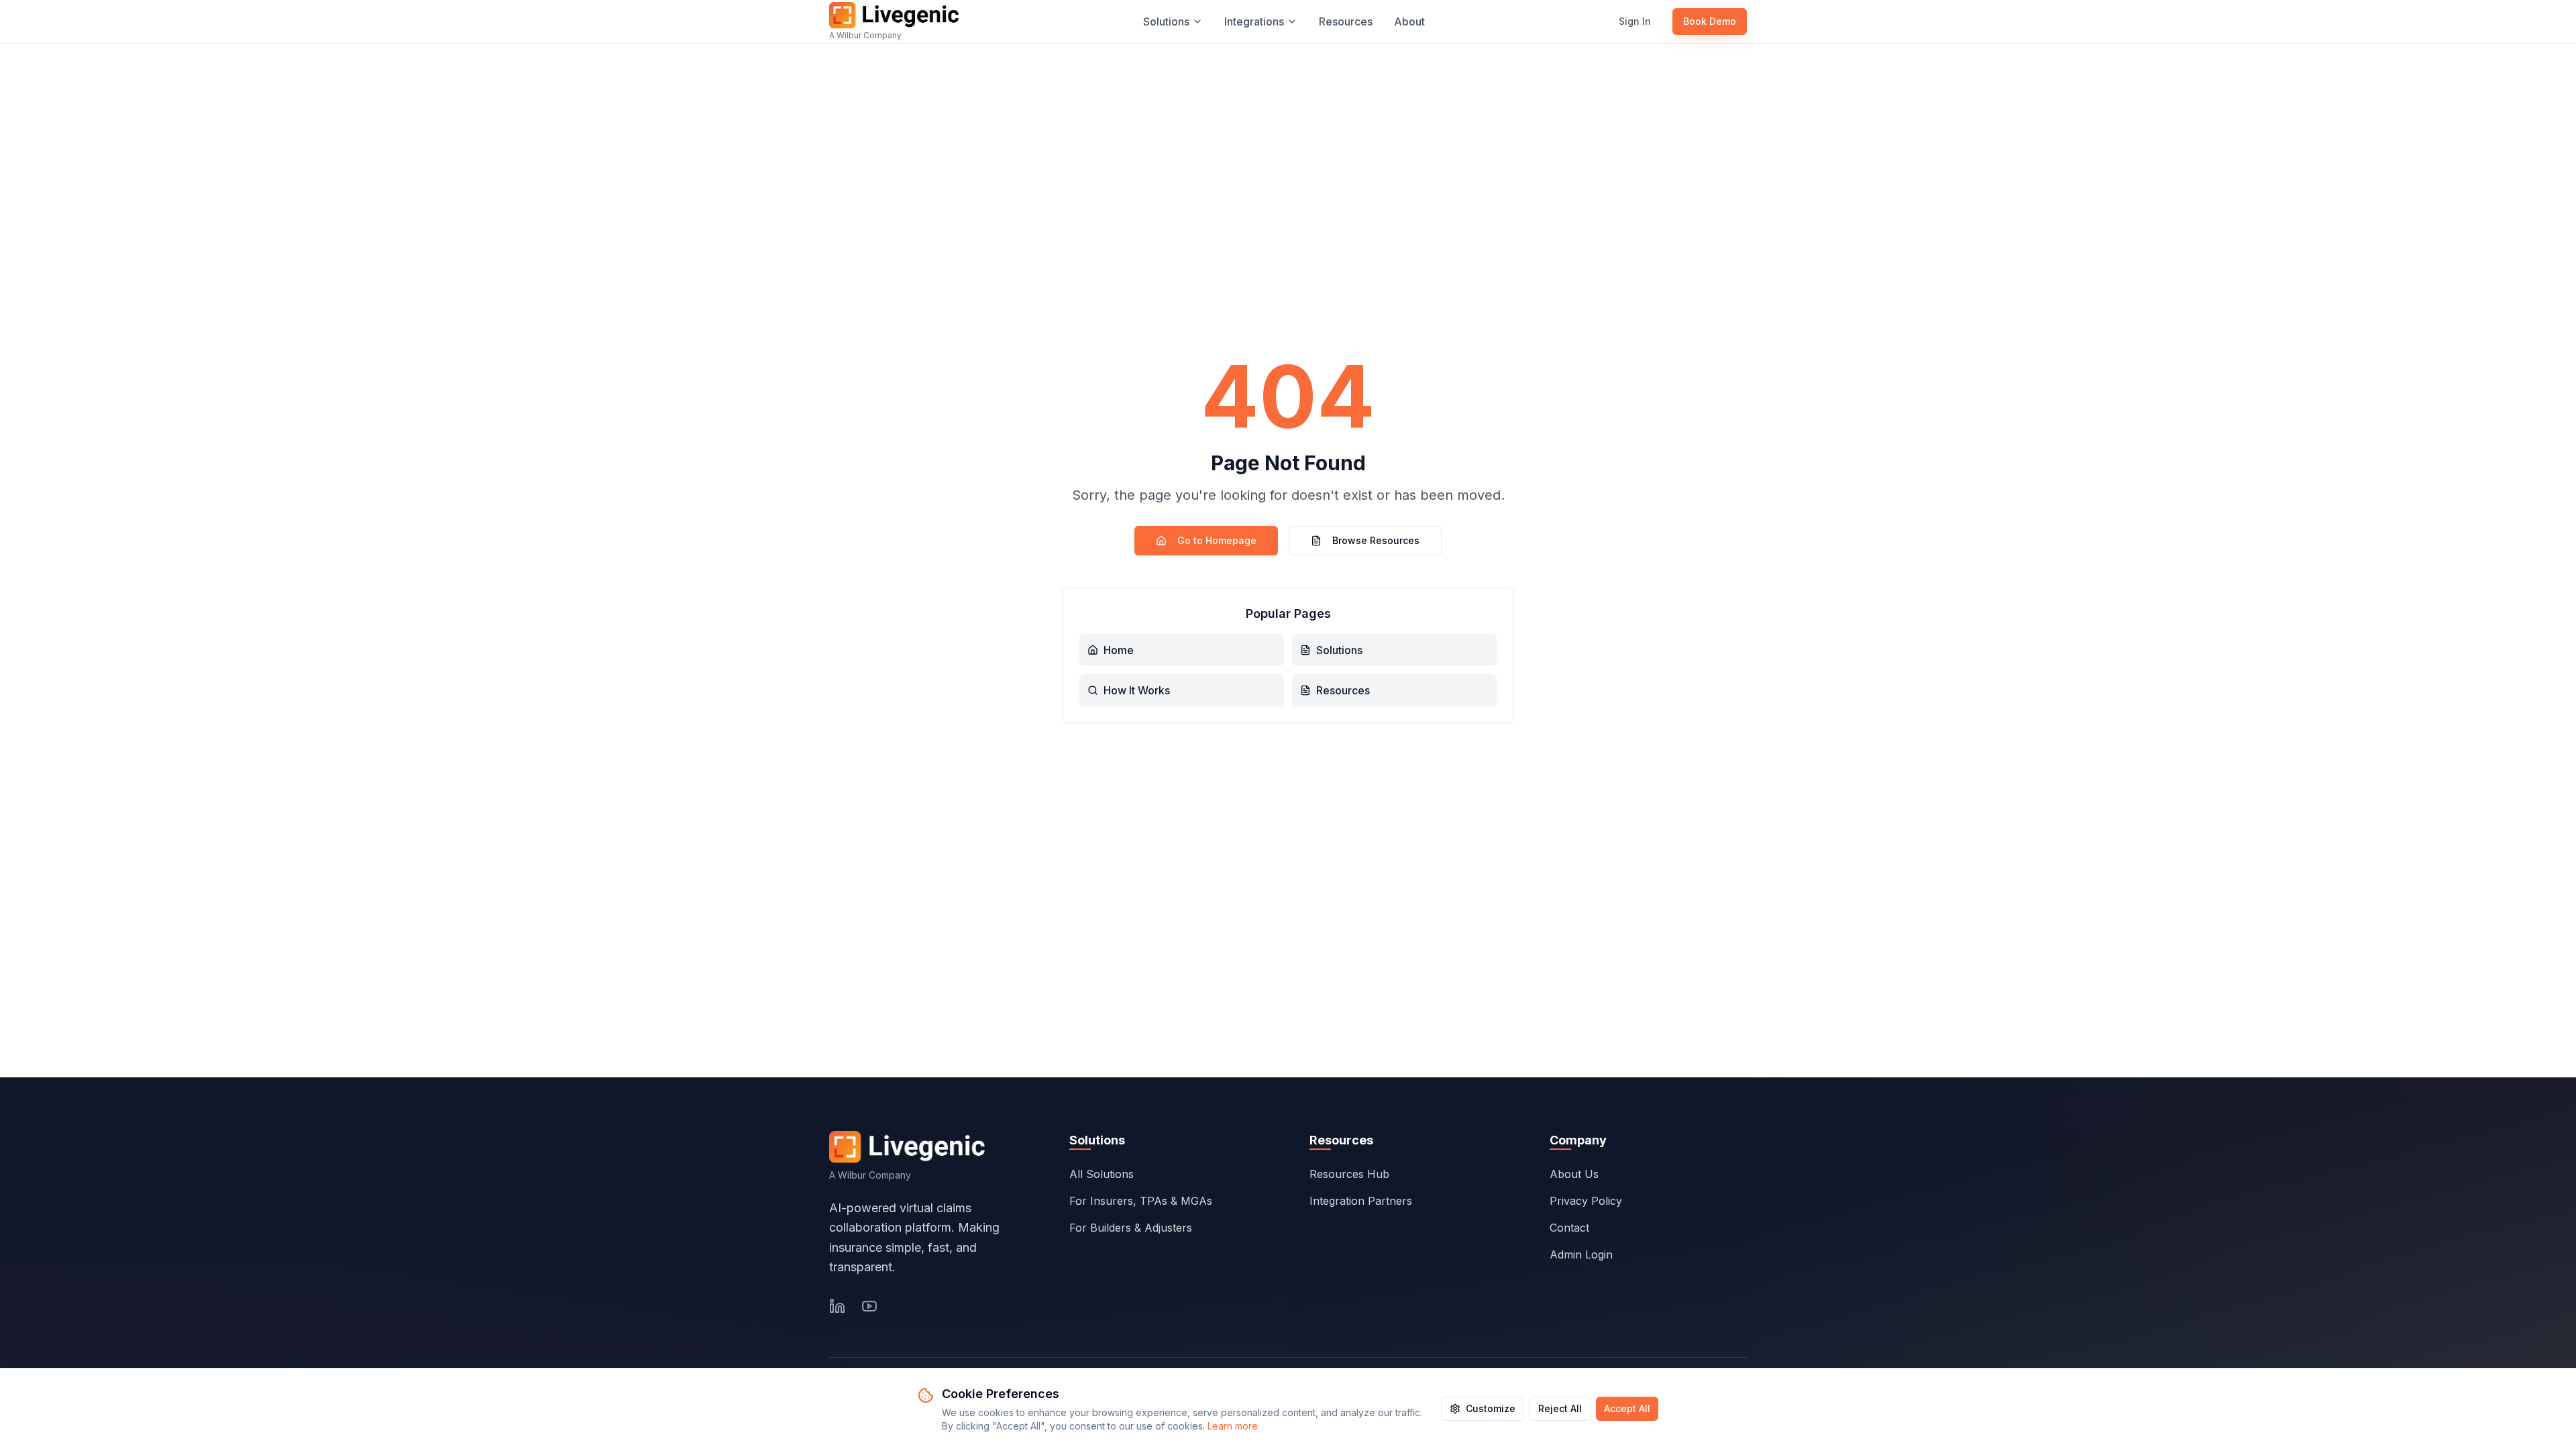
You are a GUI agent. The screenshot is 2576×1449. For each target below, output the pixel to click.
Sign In (1635, 21)
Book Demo (1710, 21)
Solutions (1166, 21)
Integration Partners (1361, 1201)
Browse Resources (1376, 540)
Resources (1346, 21)
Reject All (1560, 1408)
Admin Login (1581, 1254)
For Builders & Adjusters (1131, 1228)
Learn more (1233, 1426)
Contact (1569, 1228)
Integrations (1254, 21)
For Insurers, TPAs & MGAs (1141, 1201)
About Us (1574, 1174)
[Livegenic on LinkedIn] (837, 1306)
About (1409, 21)
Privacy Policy (1586, 1201)
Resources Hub (1349, 1174)
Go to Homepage (1217, 540)
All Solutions (1102, 1174)
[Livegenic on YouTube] (869, 1306)
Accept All (1627, 1408)
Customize (1491, 1408)
